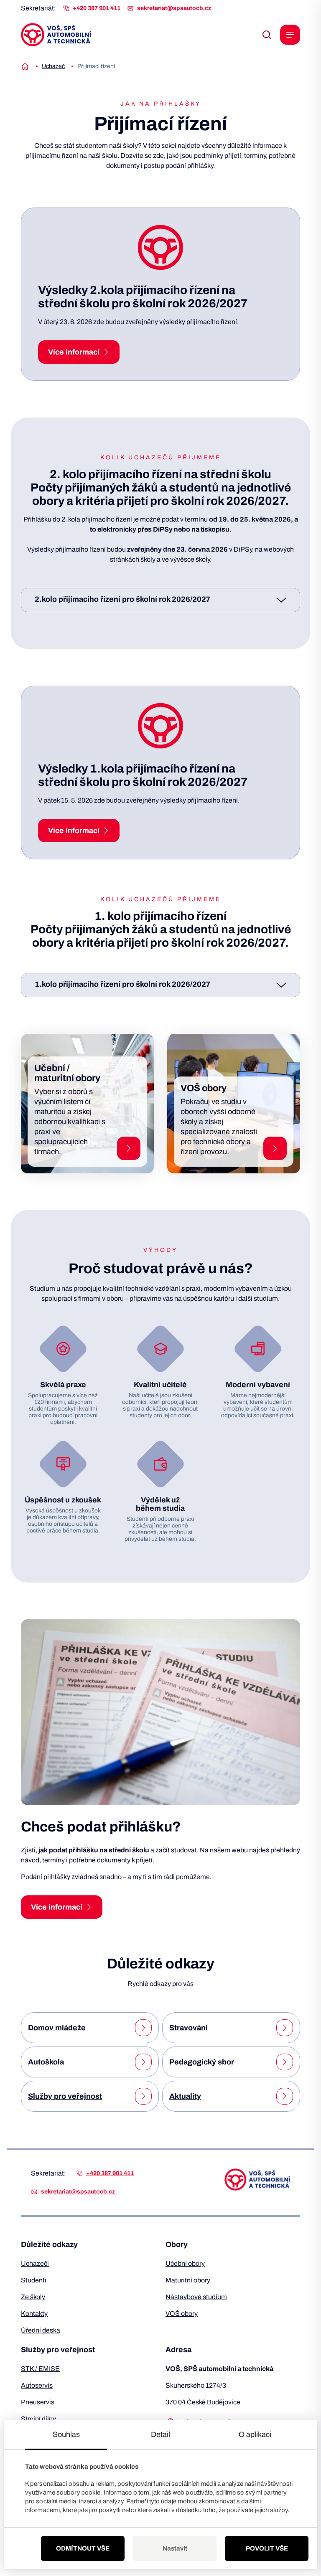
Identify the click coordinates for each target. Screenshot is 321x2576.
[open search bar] (267, 35)
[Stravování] (285, 2028)
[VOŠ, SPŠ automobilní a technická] (56, 35)
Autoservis (37, 2385)
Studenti (34, 2280)
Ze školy (33, 2297)
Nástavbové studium (196, 2297)
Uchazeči (35, 2263)
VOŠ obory (182, 2314)
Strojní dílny (38, 2419)
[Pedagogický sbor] (285, 2062)
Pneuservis (38, 2402)
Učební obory (185, 2263)
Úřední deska (41, 2330)
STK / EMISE (40, 2369)
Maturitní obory (188, 2280)
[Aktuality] (285, 2096)
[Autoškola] (143, 2062)
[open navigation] (290, 35)
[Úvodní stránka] (25, 66)
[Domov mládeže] (143, 2028)
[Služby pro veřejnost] (143, 2096)
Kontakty (34, 2314)
